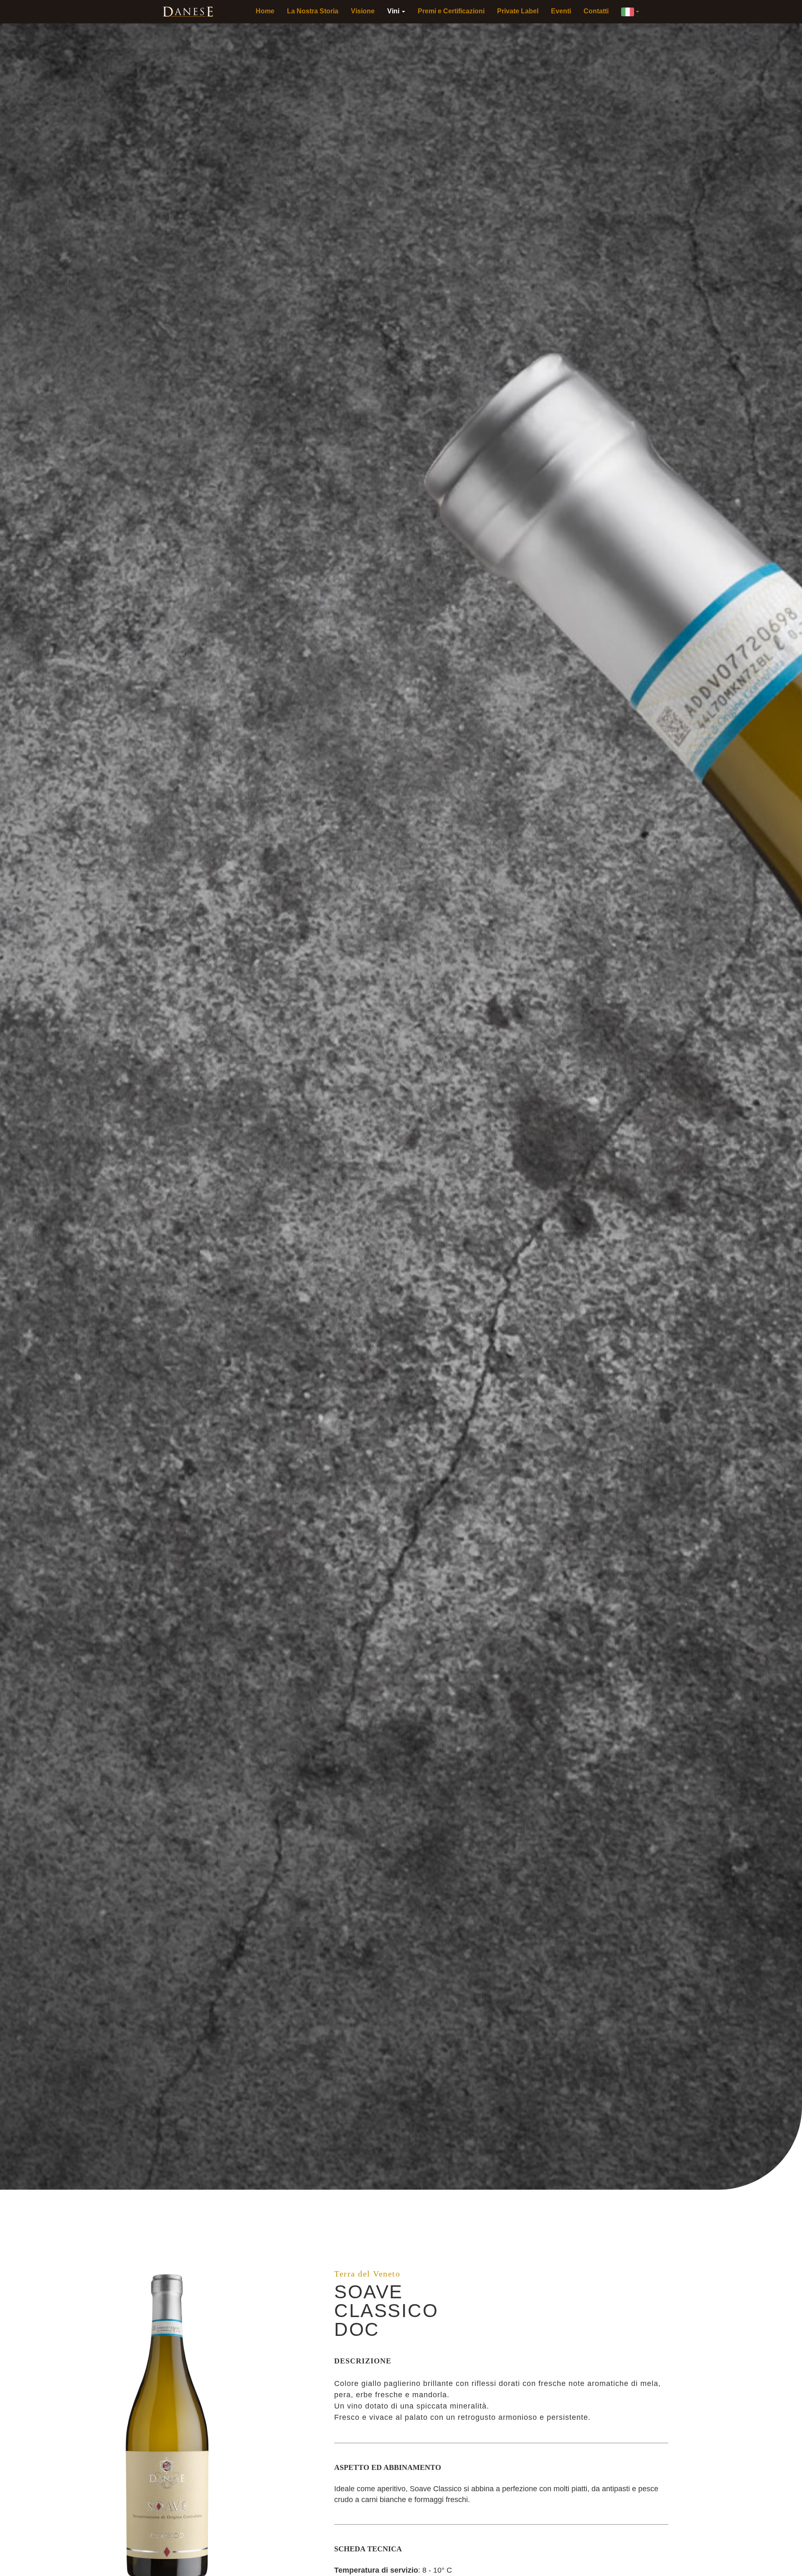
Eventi (561, 11)
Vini (394, 11)
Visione (363, 11)
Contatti (596, 11)
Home (265, 11)
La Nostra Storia (313, 11)
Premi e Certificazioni (451, 11)
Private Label (518, 11)
